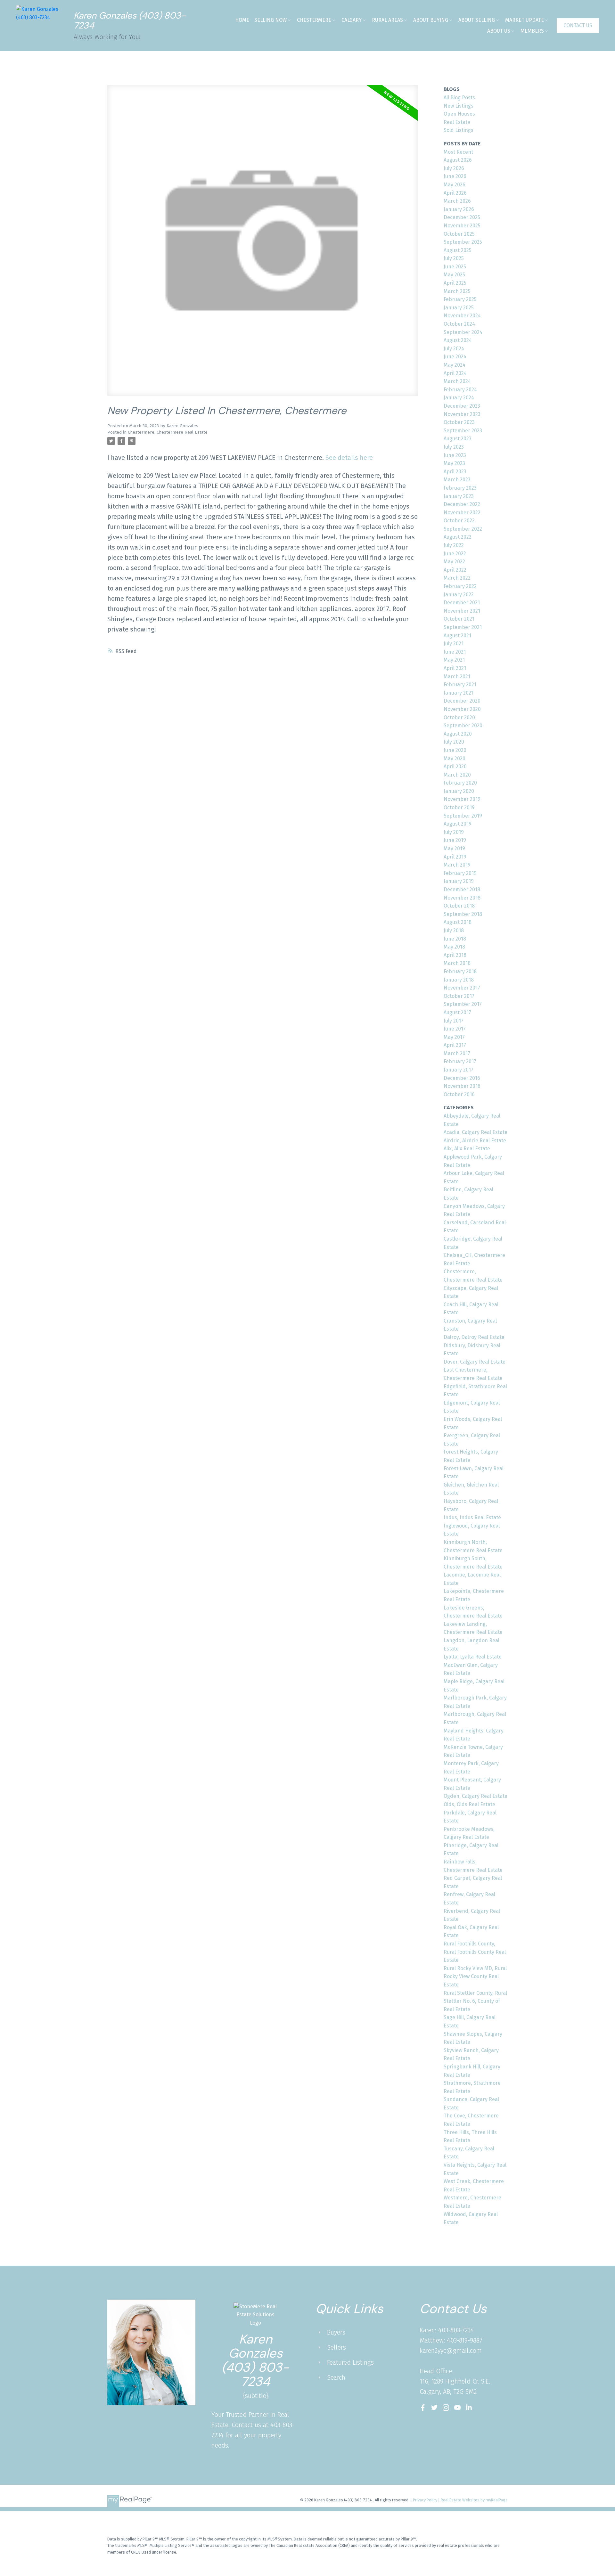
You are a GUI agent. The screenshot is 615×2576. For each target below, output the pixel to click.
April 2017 (455, 1045)
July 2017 (454, 1021)
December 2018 (462, 889)
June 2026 (455, 176)
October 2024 (459, 324)
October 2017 (459, 996)
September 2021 (463, 627)
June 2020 (455, 750)
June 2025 (455, 267)
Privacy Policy (425, 2500)
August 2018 (458, 922)
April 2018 (455, 955)
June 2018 (455, 939)
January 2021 (459, 693)
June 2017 (455, 1029)
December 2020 (462, 701)
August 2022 (458, 537)
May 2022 (454, 562)
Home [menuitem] (242, 20)
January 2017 (459, 1070)
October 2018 (459, 906)
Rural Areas (387, 20)
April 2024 (455, 373)
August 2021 (457, 636)
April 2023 (455, 472)
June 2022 (455, 554)
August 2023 (458, 439)
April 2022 (455, 570)
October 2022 (459, 521)
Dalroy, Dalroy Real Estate (474, 1337)
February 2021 (460, 685)
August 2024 (458, 340)
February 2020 (460, 783)
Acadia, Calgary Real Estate (476, 1132)
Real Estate (457, 122)
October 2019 (459, 807)
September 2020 (463, 726)
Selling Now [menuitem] (271, 20)
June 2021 (455, 652)
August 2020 (458, 734)
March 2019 (457, 865)
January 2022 (459, 595)
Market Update (525, 20)
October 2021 (459, 619)
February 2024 (460, 390)
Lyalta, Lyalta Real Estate (473, 1657)
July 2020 (454, 742)
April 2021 (455, 668)
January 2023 (459, 496)
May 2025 (454, 275)
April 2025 (455, 283)
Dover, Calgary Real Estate (475, 1362)
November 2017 (462, 988)
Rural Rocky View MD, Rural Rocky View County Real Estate (475, 1977)
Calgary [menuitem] (352, 20)
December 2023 (462, 406)
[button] (578, 26)
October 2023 (459, 422)
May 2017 (454, 1037)
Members (532, 31)
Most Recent (458, 152)
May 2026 (455, 185)
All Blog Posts (459, 98)
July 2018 (454, 930)
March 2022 (457, 578)
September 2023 (463, 431)
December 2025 (462, 217)
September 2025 (463, 242)
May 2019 (454, 848)
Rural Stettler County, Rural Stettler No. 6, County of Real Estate (475, 2001)
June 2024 (455, 357)
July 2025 (454, 258)
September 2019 (463, 816)
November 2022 (462, 513)
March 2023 (457, 480)
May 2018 (454, 947)
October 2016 (459, 1094)
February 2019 (460, 873)
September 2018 (463, 914)
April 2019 (455, 857)
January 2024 (459, 398)
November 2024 (462, 316)
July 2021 (454, 644)
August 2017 (457, 1012)
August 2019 (458, 824)
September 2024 (463, 332)
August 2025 (458, 250)
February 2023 (460, 488)
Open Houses (459, 114)
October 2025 (459, 234)
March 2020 (457, 775)
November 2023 (462, 414)
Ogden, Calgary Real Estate (476, 1796)
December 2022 (462, 504)
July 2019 (454, 832)
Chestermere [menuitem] (314, 20)
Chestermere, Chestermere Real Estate (168, 432)
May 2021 (454, 660)
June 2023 (455, 455)
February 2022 (460, 586)
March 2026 (457, 201)
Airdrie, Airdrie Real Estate (475, 1141)
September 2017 (463, 1004)
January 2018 (459, 980)
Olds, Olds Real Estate (469, 1804)
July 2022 (454, 545)
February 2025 (460, 299)
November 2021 (462, 611)
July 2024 (454, 349)
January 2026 (459, 209)
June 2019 (455, 840)
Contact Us (578, 25)
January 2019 (459, 881)
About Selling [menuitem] (477, 20)
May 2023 (454, 463)
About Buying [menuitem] (431, 20)
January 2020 (459, 791)
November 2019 (462, 799)
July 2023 (454, 447)
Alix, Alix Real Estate (467, 1149)
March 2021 (457, 677)
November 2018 (462, 898)
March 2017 (457, 1053)
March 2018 (457, 963)
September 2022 (463, 529)
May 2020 (455, 758)
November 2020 (462, 709)
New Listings (459, 106)
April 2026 (455, 193)
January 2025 (459, 308)
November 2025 (462, 226)
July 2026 (454, 168)
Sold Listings (459, 130)
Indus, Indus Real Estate (472, 1517)
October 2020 (459, 717)
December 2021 (462, 603)
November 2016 (462, 1086)
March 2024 (457, 381)
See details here (349, 458)
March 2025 (457, 291)
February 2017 (460, 1061)
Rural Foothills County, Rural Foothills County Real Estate (475, 1952)
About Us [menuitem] (499, 31)
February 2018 (460, 971)
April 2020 (455, 766)
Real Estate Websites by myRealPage (474, 2500)
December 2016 (462, 1078)
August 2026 (458, 160)
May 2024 (455, 365)
